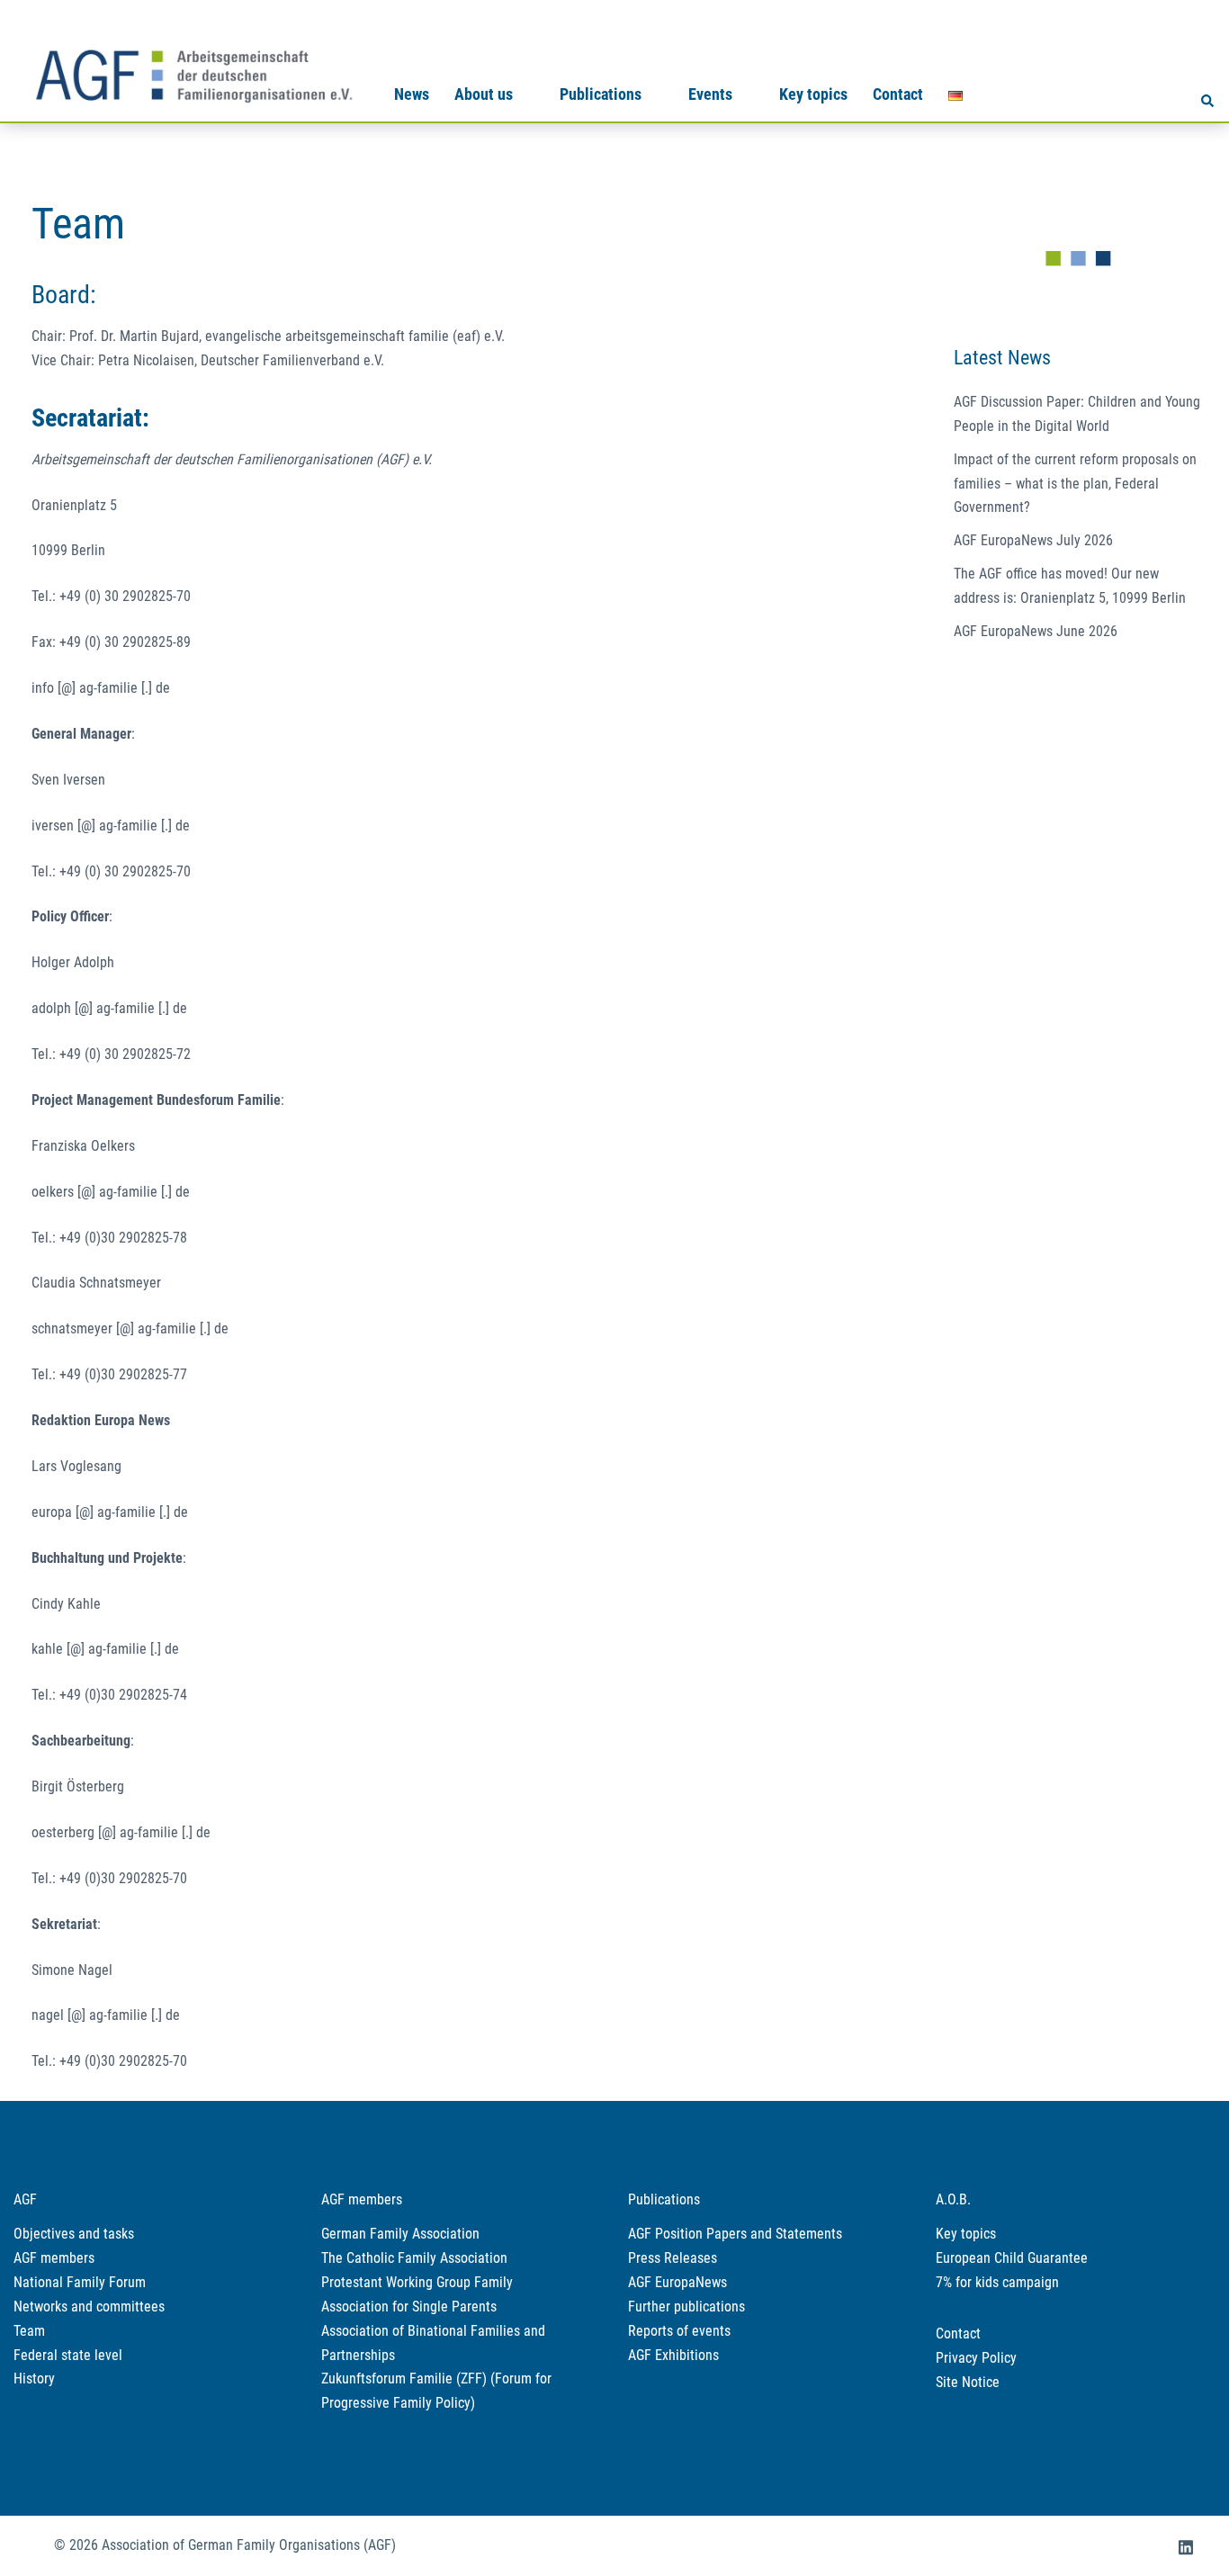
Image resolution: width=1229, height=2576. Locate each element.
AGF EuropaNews (677, 2282)
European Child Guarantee (1012, 2258)
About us (484, 94)
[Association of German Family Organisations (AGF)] (193, 73)
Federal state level (68, 2355)
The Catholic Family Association (414, 2258)
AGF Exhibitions (673, 2355)
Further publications (686, 2307)
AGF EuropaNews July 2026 (1033, 540)
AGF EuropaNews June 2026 (1036, 631)
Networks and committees (89, 2307)
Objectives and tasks (74, 2234)
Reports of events (679, 2331)
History (34, 2379)
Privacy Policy (976, 2358)
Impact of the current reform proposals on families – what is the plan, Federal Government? (1075, 484)
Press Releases (673, 2258)
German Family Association (400, 2234)
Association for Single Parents (409, 2307)
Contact (898, 94)
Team (29, 2331)
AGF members (54, 2258)
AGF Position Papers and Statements (735, 2234)
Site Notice (968, 2382)
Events (710, 94)
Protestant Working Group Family (417, 2282)
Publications (601, 94)
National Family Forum (80, 2282)
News (412, 94)
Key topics (813, 94)
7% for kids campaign (997, 2282)
